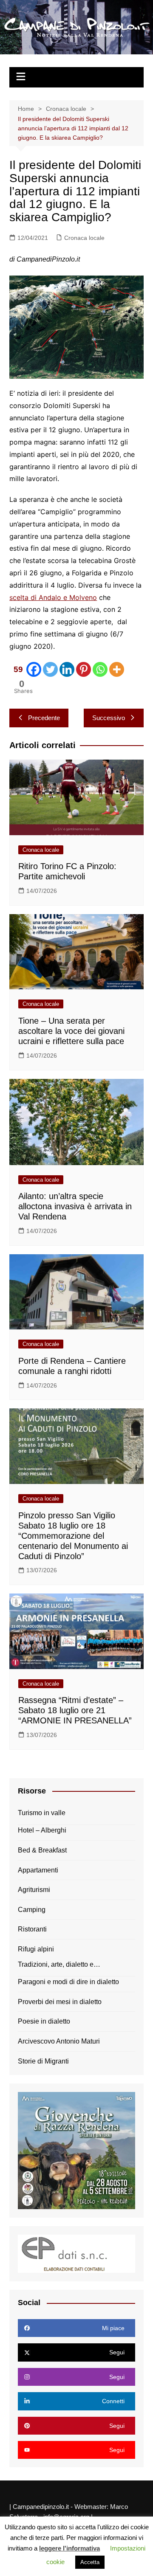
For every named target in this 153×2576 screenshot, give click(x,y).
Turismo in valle (42, 1813)
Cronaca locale (84, 238)
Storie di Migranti (43, 2061)
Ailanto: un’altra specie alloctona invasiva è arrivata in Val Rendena (75, 1206)
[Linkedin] (67, 669)
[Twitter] (50, 669)
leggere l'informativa (69, 2548)
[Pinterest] (84, 669)
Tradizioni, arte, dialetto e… (59, 1964)
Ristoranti (32, 1929)
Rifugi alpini (36, 1949)
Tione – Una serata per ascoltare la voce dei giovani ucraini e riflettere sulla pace (71, 1031)
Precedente (44, 718)
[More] (117, 669)
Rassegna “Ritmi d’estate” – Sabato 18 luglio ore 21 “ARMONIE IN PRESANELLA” (75, 1710)
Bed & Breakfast (42, 1850)
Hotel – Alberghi (42, 1830)
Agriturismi (34, 1890)
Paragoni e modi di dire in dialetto (68, 1982)
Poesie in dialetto (44, 2021)
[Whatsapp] (100, 669)
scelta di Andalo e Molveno (53, 597)
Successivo (109, 718)
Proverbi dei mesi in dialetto (60, 2002)
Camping (32, 1910)
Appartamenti (38, 1870)
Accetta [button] (90, 2562)
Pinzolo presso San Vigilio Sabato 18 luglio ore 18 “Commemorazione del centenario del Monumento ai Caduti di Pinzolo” (73, 1536)
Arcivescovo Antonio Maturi (59, 2041)
